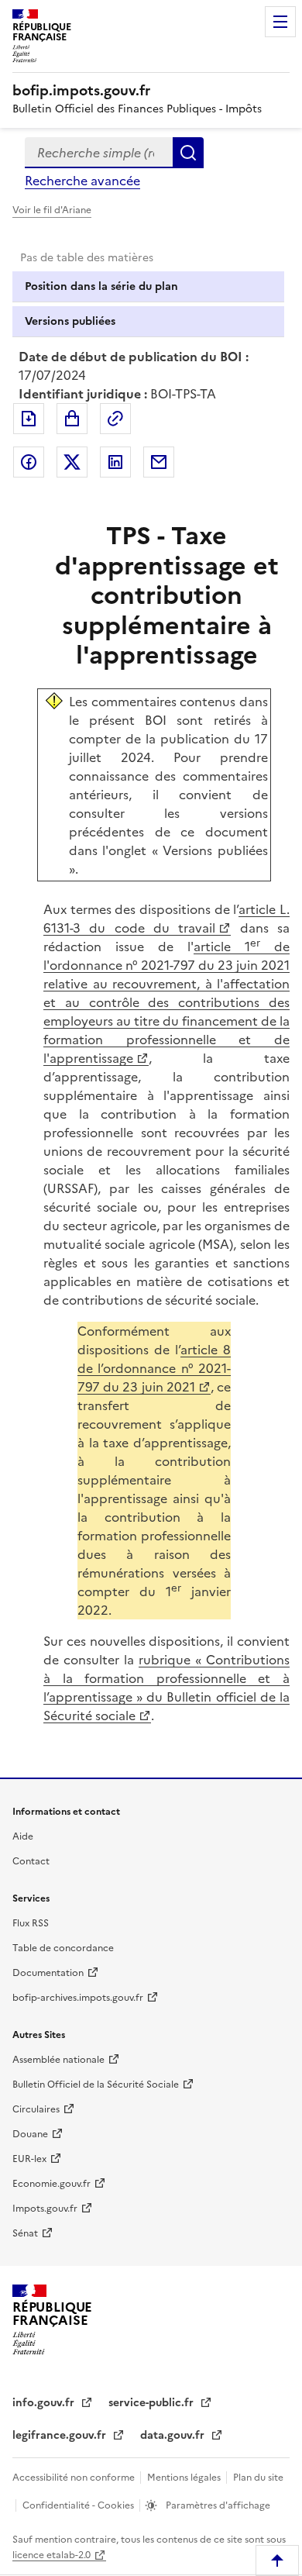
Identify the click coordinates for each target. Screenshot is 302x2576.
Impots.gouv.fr (45, 2209)
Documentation (48, 1973)
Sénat (25, 2233)
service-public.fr (153, 2403)
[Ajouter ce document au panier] (72, 419)
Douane (30, 2134)
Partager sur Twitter (72, 462)
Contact (31, 1861)
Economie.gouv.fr (51, 2184)
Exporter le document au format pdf (29, 419)
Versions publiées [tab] (70, 321)
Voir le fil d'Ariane (52, 210)
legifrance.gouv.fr (61, 2435)
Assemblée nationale (58, 2060)
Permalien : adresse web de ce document (115, 419)
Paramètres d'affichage (217, 2505)
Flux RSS (31, 1923)
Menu (280, 22)
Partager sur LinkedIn (115, 462)
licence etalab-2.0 (51, 2555)
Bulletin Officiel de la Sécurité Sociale (96, 2085)
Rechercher (188, 153)
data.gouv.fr (174, 2435)
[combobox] (99, 153)
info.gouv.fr (45, 2403)
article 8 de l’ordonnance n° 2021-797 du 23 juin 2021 (154, 1368)
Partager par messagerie (159, 462)
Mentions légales (185, 2478)
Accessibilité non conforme (75, 2478)
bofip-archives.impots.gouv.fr (78, 1998)
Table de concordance (63, 1948)
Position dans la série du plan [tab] (101, 286)
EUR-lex (29, 2159)
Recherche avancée (82, 181)
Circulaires (36, 2109)
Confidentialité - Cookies (79, 2505)
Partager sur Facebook (29, 462)
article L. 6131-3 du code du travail (166, 919)
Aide (23, 1836)
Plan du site (258, 2478)
